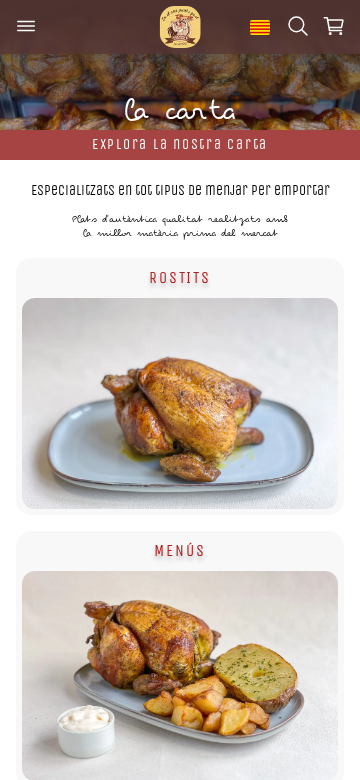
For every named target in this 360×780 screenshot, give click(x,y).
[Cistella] (334, 27)
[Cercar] (298, 27)
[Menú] (26, 27)
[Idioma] (260, 27)
